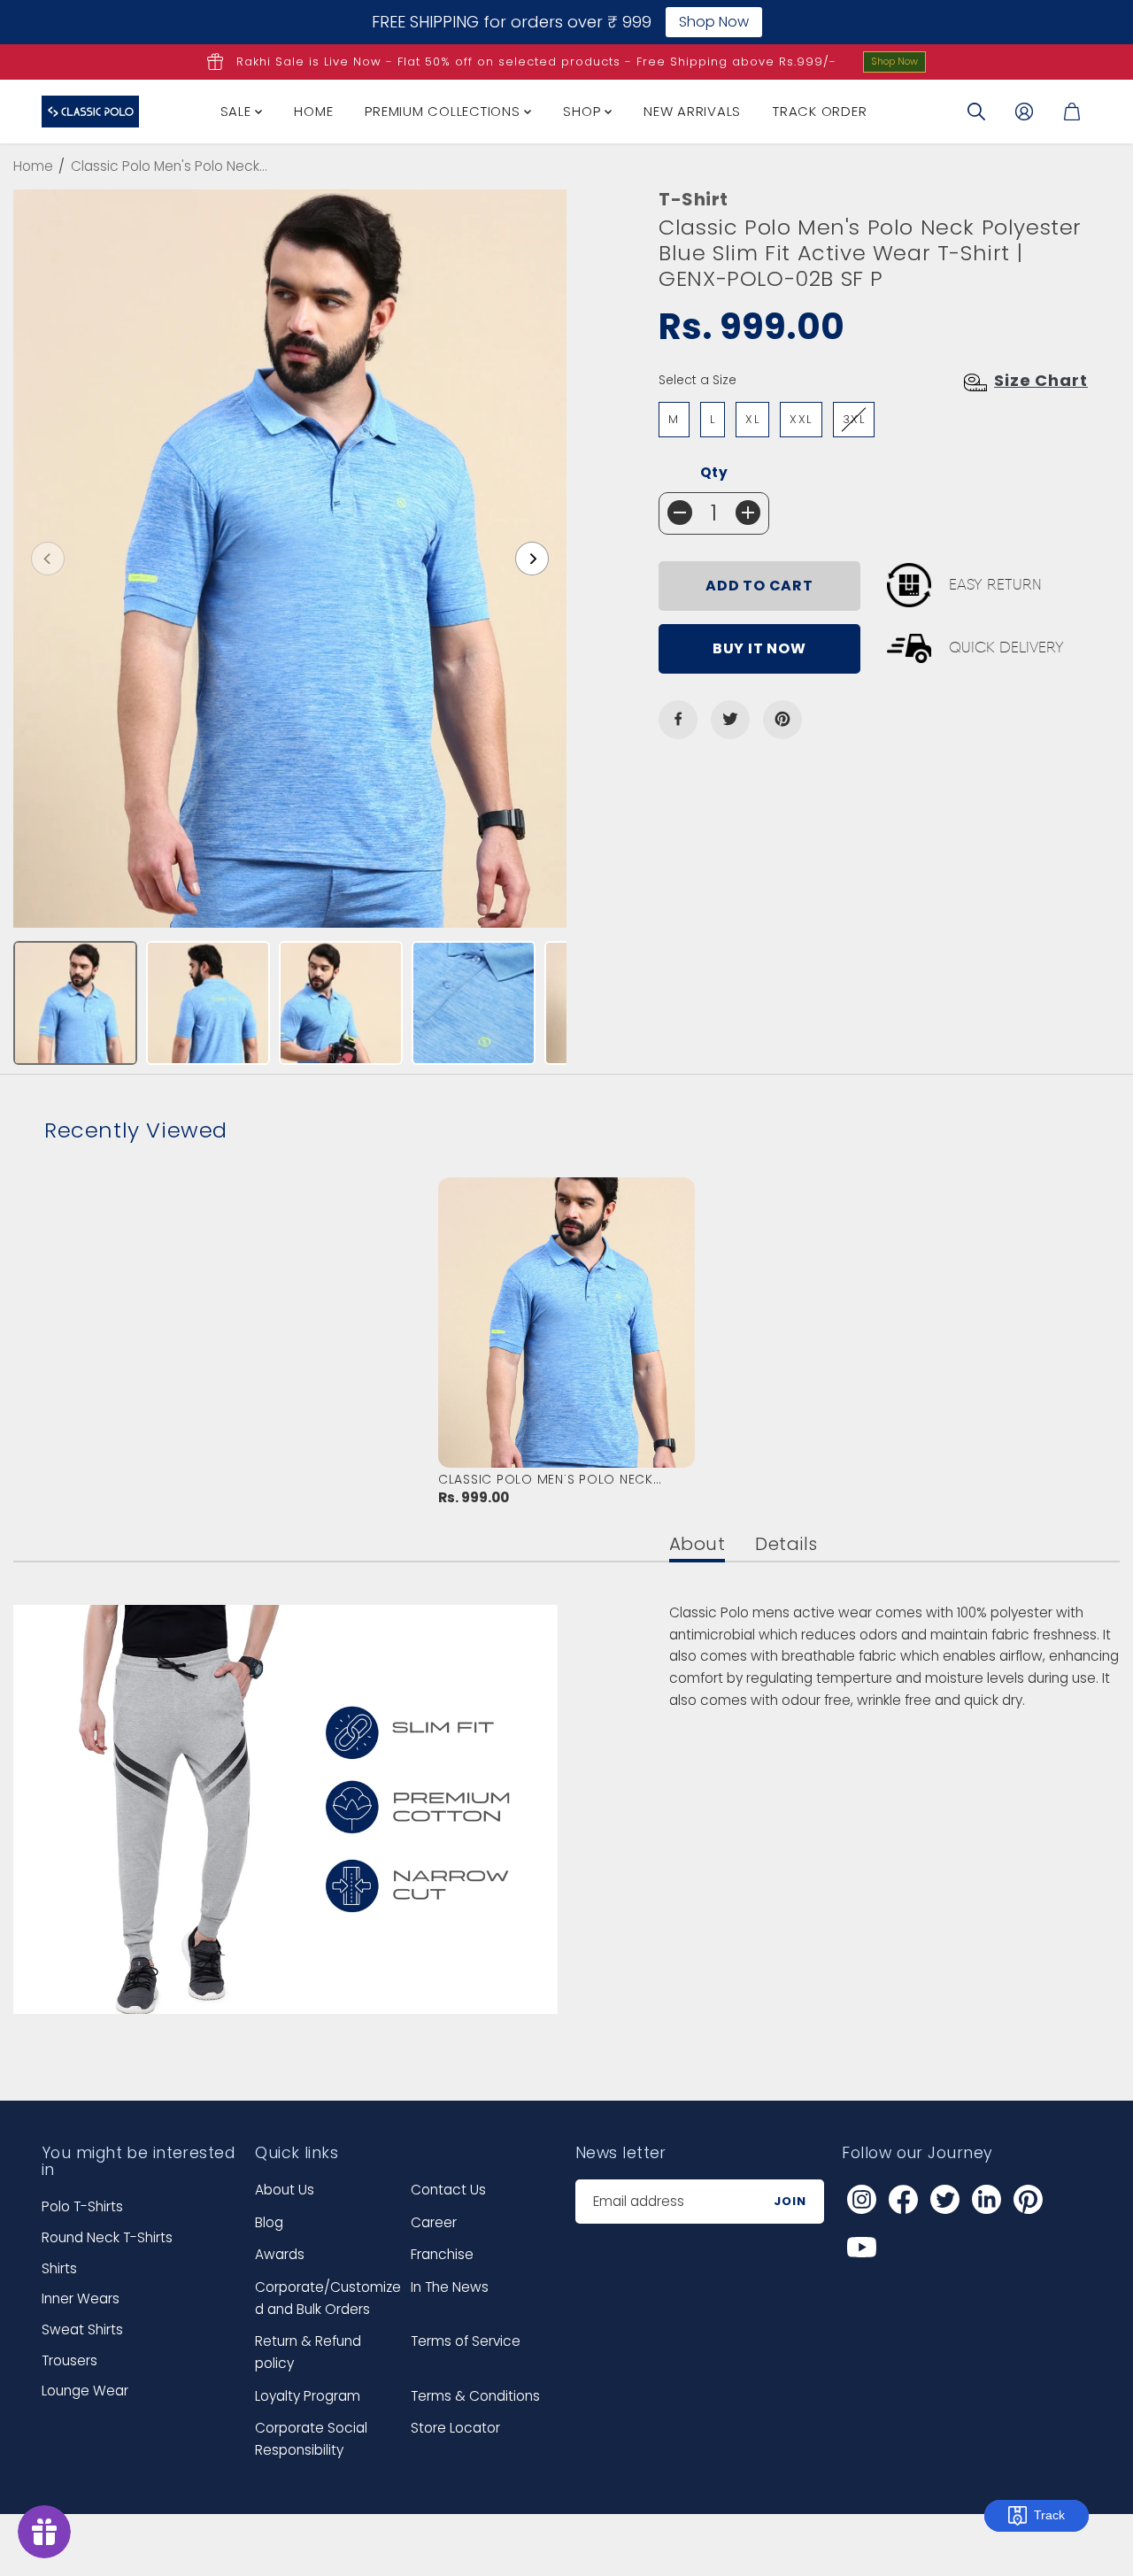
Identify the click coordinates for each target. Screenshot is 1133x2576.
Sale (238, 111)
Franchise (442, 2254)
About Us (285, 2190)
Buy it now (759, 648)
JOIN (790, 2201)
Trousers (69, 2360)
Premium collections (444, 111)
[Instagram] (861, 2199)
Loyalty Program (308, 2396)
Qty (714, 472)
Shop (584, 111)
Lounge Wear (85, 2391)
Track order (820, 111)
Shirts (59, 2268)
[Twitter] (730, 719)
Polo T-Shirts (82, 2206)
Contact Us (448, 2190)
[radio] (674, 420)
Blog (269, 2222)
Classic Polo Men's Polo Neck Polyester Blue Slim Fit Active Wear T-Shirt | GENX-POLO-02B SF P (560, 1479)
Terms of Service (466, 2341)
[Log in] (1024, 112)
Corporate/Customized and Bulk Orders (328, 2298)
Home (313, 111)
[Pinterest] (782, 719)
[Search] (976, 112)
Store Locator (455, 2428)
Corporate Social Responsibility (311, 2439)
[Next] (532, 559)
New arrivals (692, 111)
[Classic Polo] (90, 112)
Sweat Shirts (82, 2329)
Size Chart (1041, 381)
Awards (280, 2254)
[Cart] (1072, 112)
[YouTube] (861, 2247)
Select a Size (698, 380)
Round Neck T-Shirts (107, 2237)
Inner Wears (81, 2298)
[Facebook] (678, 719)
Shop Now (894, 61)
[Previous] (48, 559)
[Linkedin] (986, 2199)
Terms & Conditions (475, 2396)
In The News (450, 2287)
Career (434, 2222)
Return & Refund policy (308, 2352)
